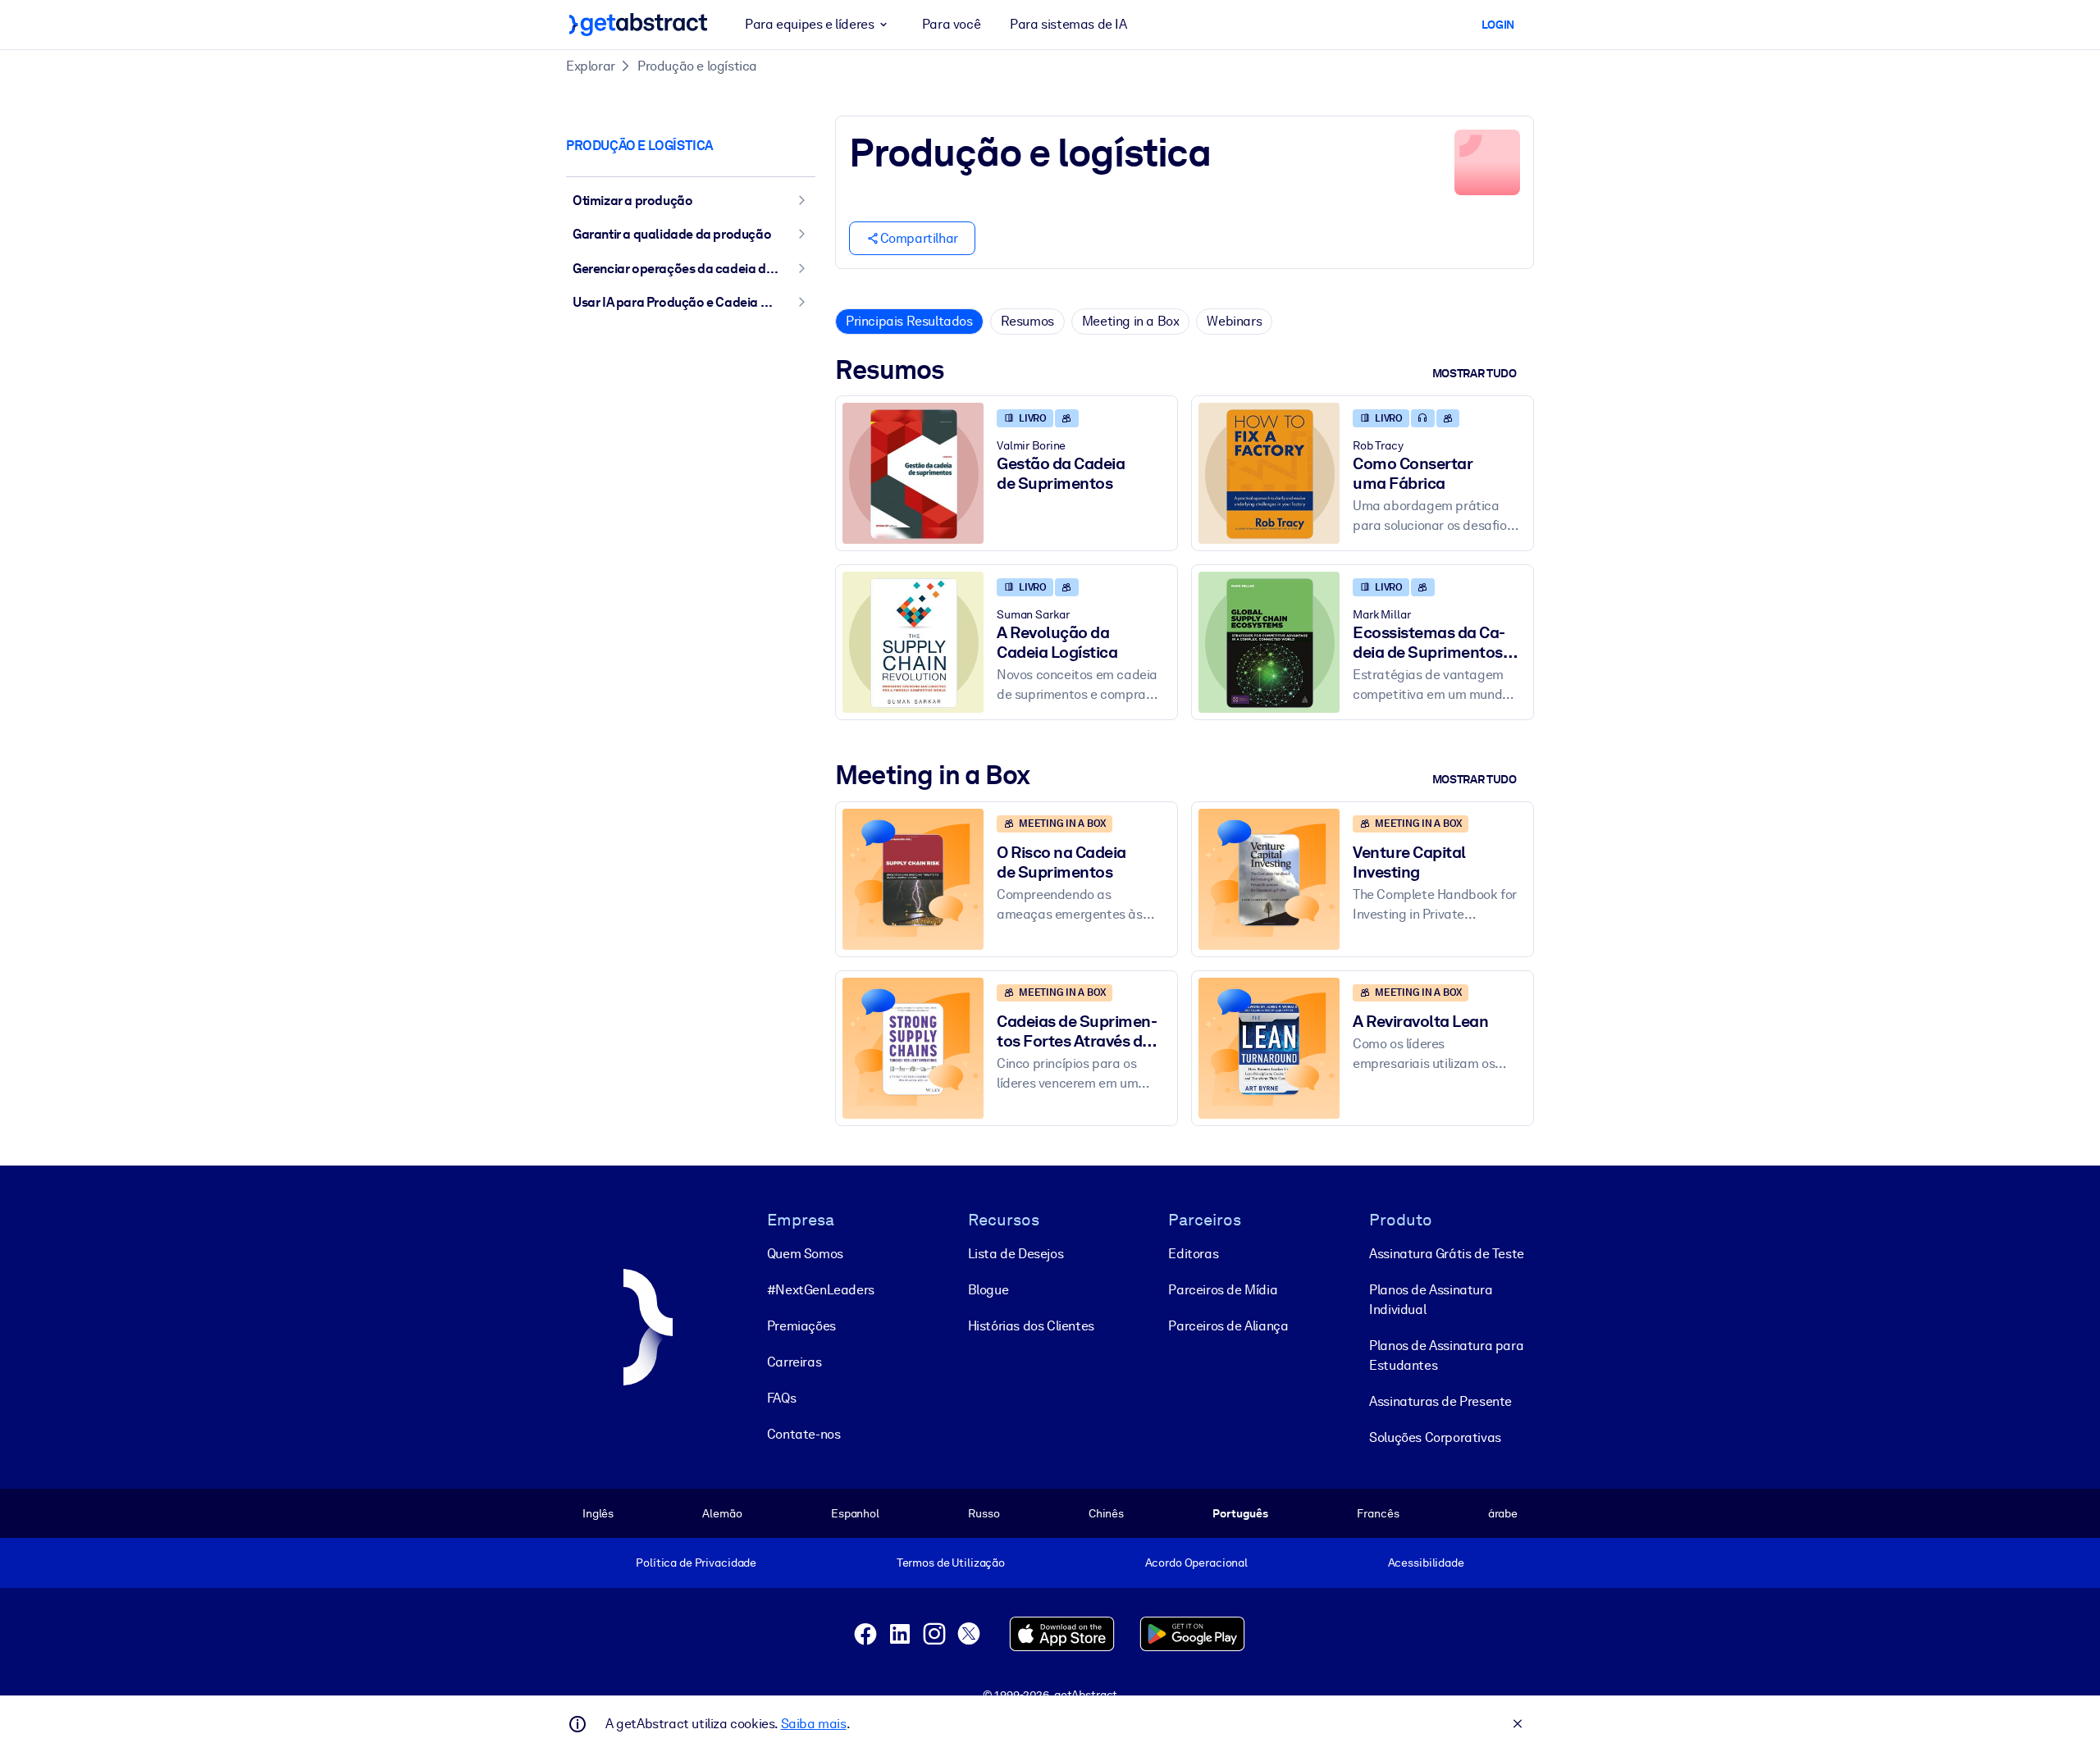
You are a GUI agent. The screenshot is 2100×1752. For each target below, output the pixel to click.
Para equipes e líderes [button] (809, 24)
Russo (984, 1513)
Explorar (591, 66)
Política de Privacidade (696, 1563)
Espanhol (855, 1513)
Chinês (1106, 1513)
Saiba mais (814, 1724)
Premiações (801, 1326)
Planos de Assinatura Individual (1431, 1300)
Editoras (1193, 1254)
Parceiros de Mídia (1223, 1290)
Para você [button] (951, 24)
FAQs (781, 1398)
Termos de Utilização (951, 1563)
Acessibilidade (1426, 1563)
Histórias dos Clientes (1031, 1326)
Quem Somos (805, 1254)
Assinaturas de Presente (1440, 1401)
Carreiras (794, 1362)
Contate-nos (804, 1434)
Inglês (598, 1513)
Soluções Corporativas (1435, 1437)
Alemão (722, 1513)
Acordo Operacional (1197, 1563)
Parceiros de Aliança (1228, 1326)
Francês (1378, 1513)
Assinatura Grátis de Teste (1447, 1254)
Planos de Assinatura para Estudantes (1446, 1355)
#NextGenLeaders (821, 1290)
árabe (1503, 1513)
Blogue (988, 1290)
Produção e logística (697, 66)
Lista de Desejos (1016, 1254)
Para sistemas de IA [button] (1068, 24)
